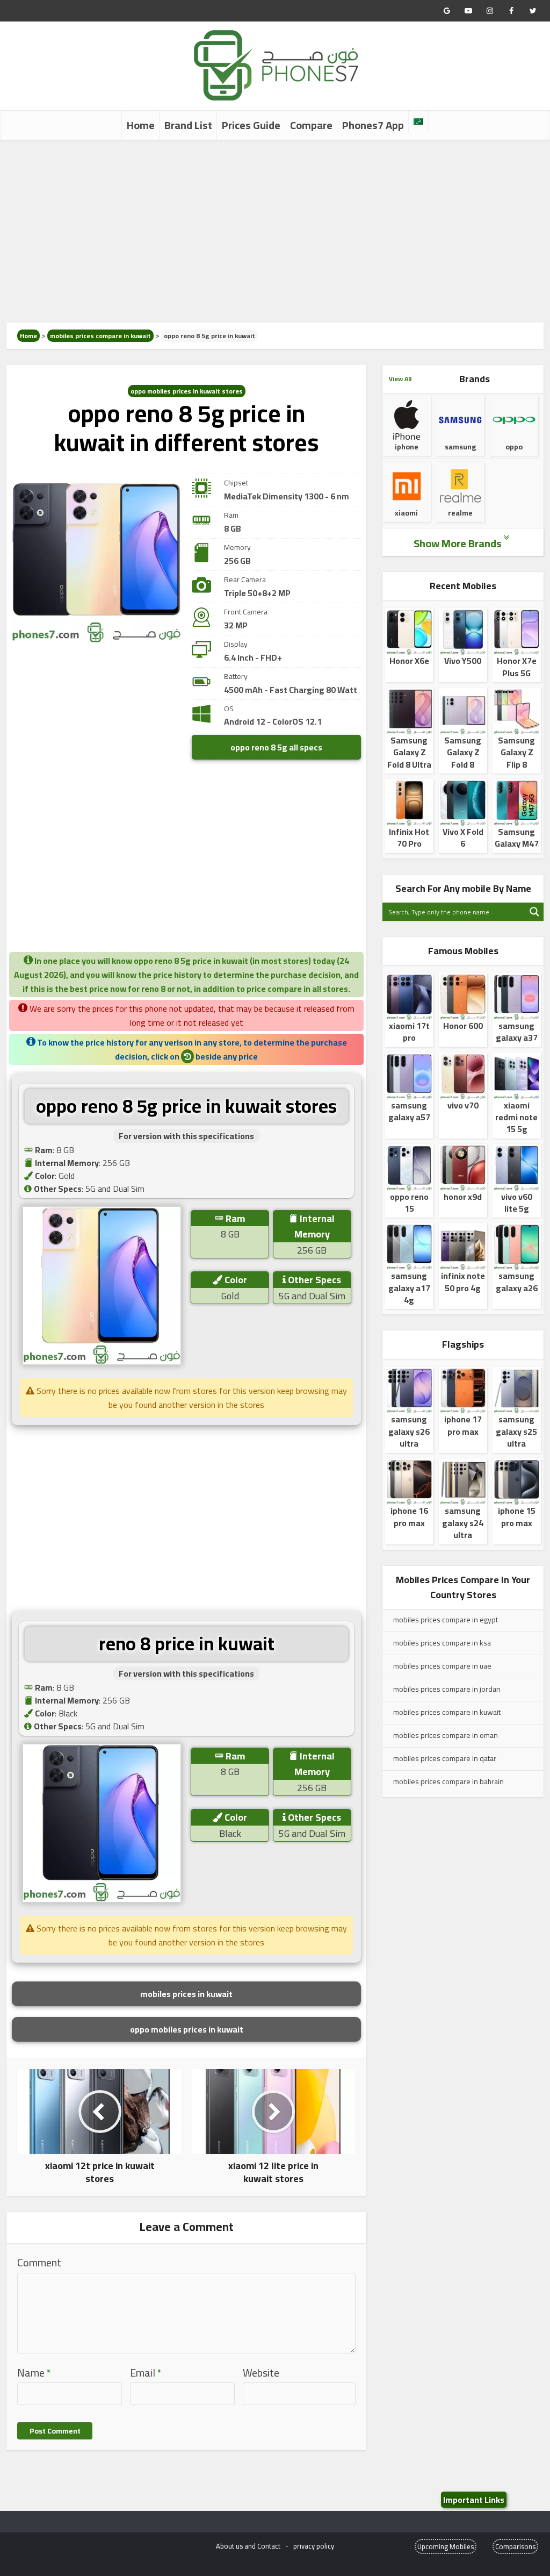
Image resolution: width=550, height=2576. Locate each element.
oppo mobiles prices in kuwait (187, 2029)
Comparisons (515, 2546)
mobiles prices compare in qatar (445, 1758)
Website (261, 2373)
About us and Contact (248, 2546)
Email (146, 2373)
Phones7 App (373, 125)
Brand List (188, 125)
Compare (311, 125)
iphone (407, 447)
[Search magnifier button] (534, 912)
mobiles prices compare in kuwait (100, 336)
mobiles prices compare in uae (442, 1666)
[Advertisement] (275, 231)
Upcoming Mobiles (446, 2546)
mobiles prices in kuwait (186, 1994)
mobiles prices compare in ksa (442, 1643)
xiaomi (406, 513)
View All (400, 379)
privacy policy (314, 2546)
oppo (514, 447)
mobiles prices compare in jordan (447, 1689)
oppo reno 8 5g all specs (276, 747)
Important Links (474, 2500)
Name (34, 2373)
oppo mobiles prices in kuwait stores (187, 391)
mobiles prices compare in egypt (446, 1620)
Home (141, 125)
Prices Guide (251, 125)
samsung (460, 447)
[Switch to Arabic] (418, 121)
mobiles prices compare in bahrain (448, 1781)
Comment (39, 2263)
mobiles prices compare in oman (446, 1735)
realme (460, 513)
